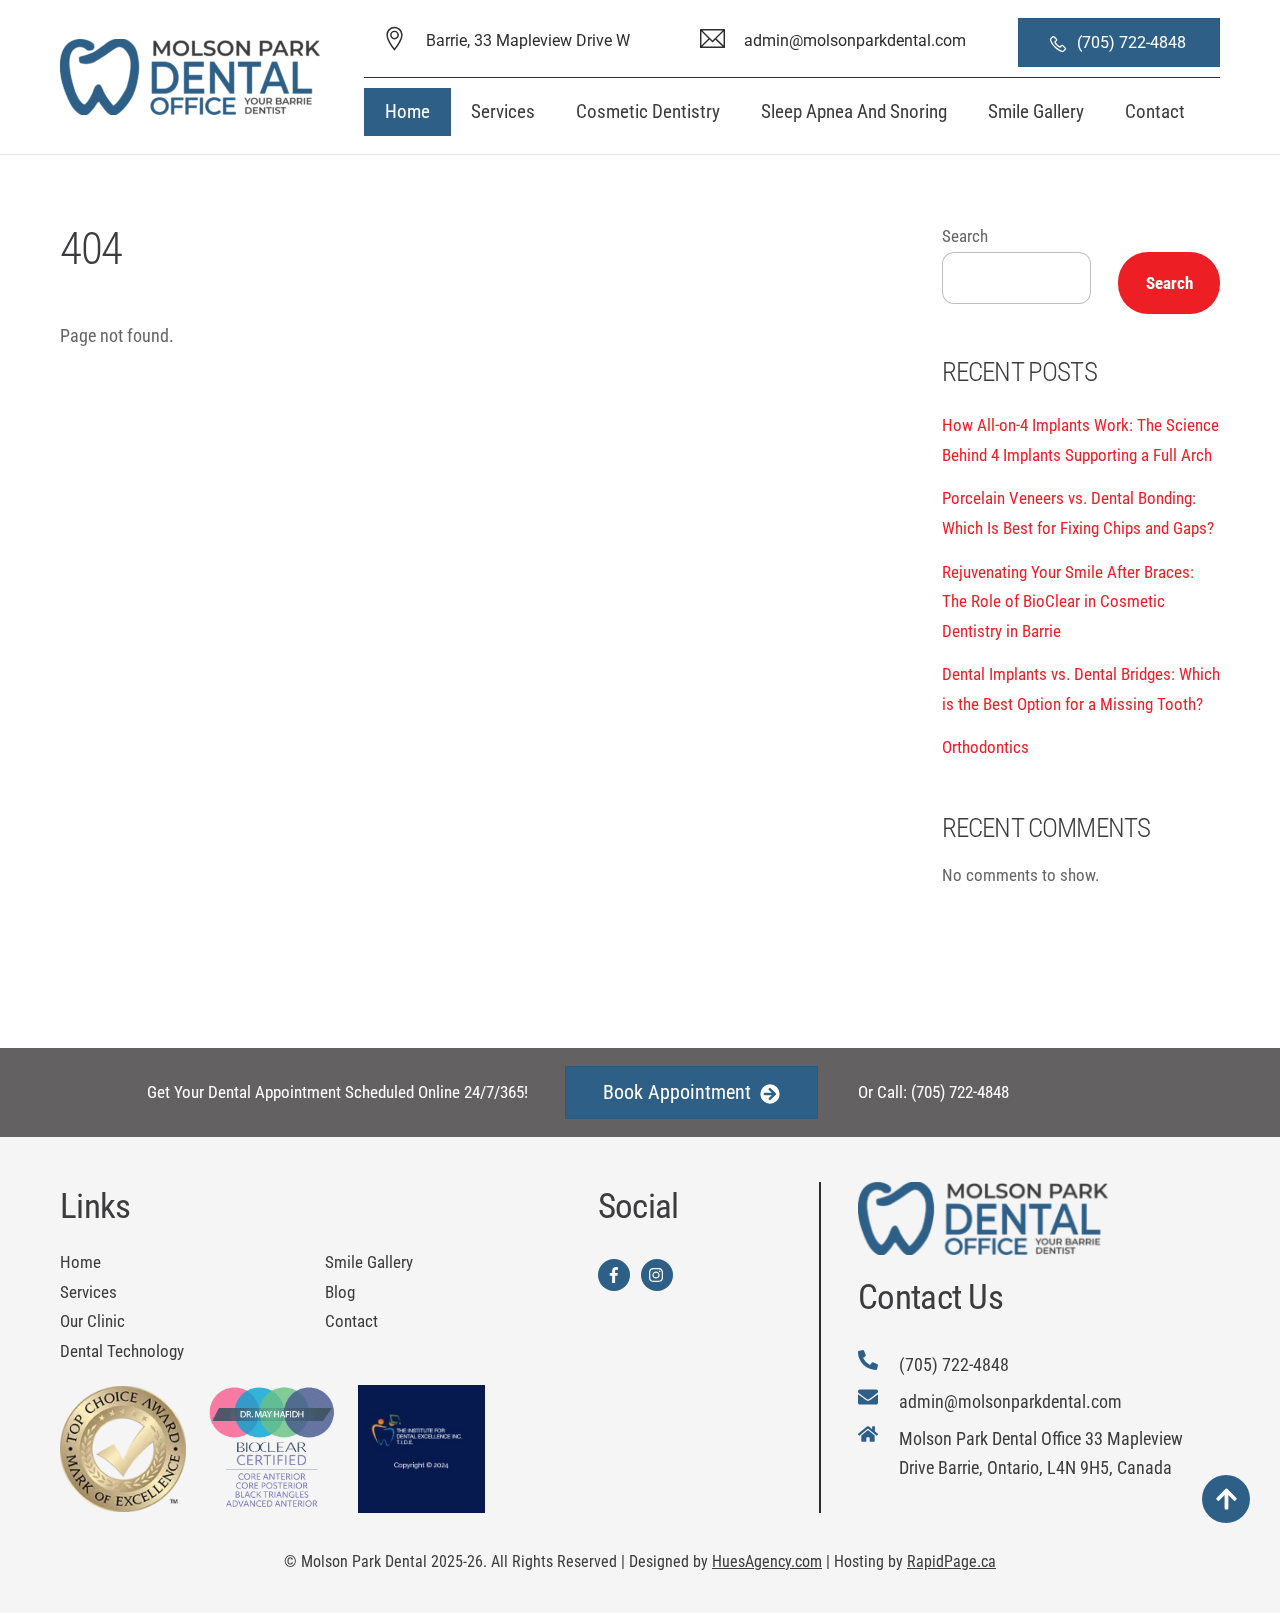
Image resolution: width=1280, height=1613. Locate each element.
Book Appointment (677, 1092)
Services (503, 111)
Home (407, 111)
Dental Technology (122, 1351)
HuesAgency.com (767, 1561)
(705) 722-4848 (1133, 42)
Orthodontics (985, 747)
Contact (1155, 111)
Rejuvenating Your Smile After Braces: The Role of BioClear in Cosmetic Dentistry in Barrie (1068, 601)
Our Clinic (92, 1321)
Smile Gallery (1036, 111)
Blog (340, 1292)
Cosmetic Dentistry (648, 111)
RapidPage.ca (951, 1561)
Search (965, 236)
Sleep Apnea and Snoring (854, 111)
